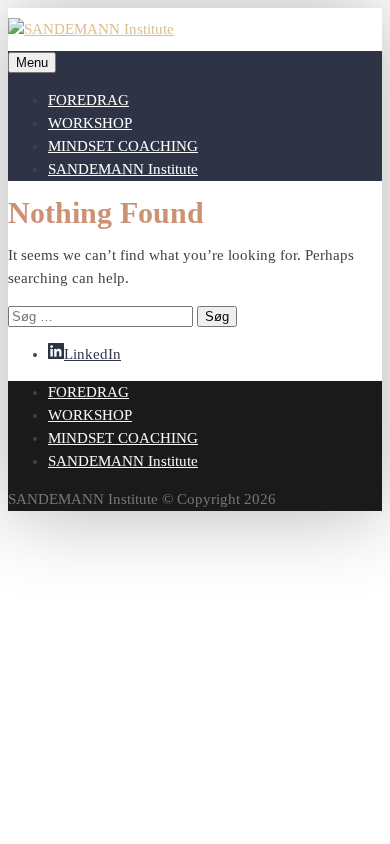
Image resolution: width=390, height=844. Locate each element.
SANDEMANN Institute (123, 169)
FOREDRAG (88, 100)
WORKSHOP (90, 123)
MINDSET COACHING (123, 146)
